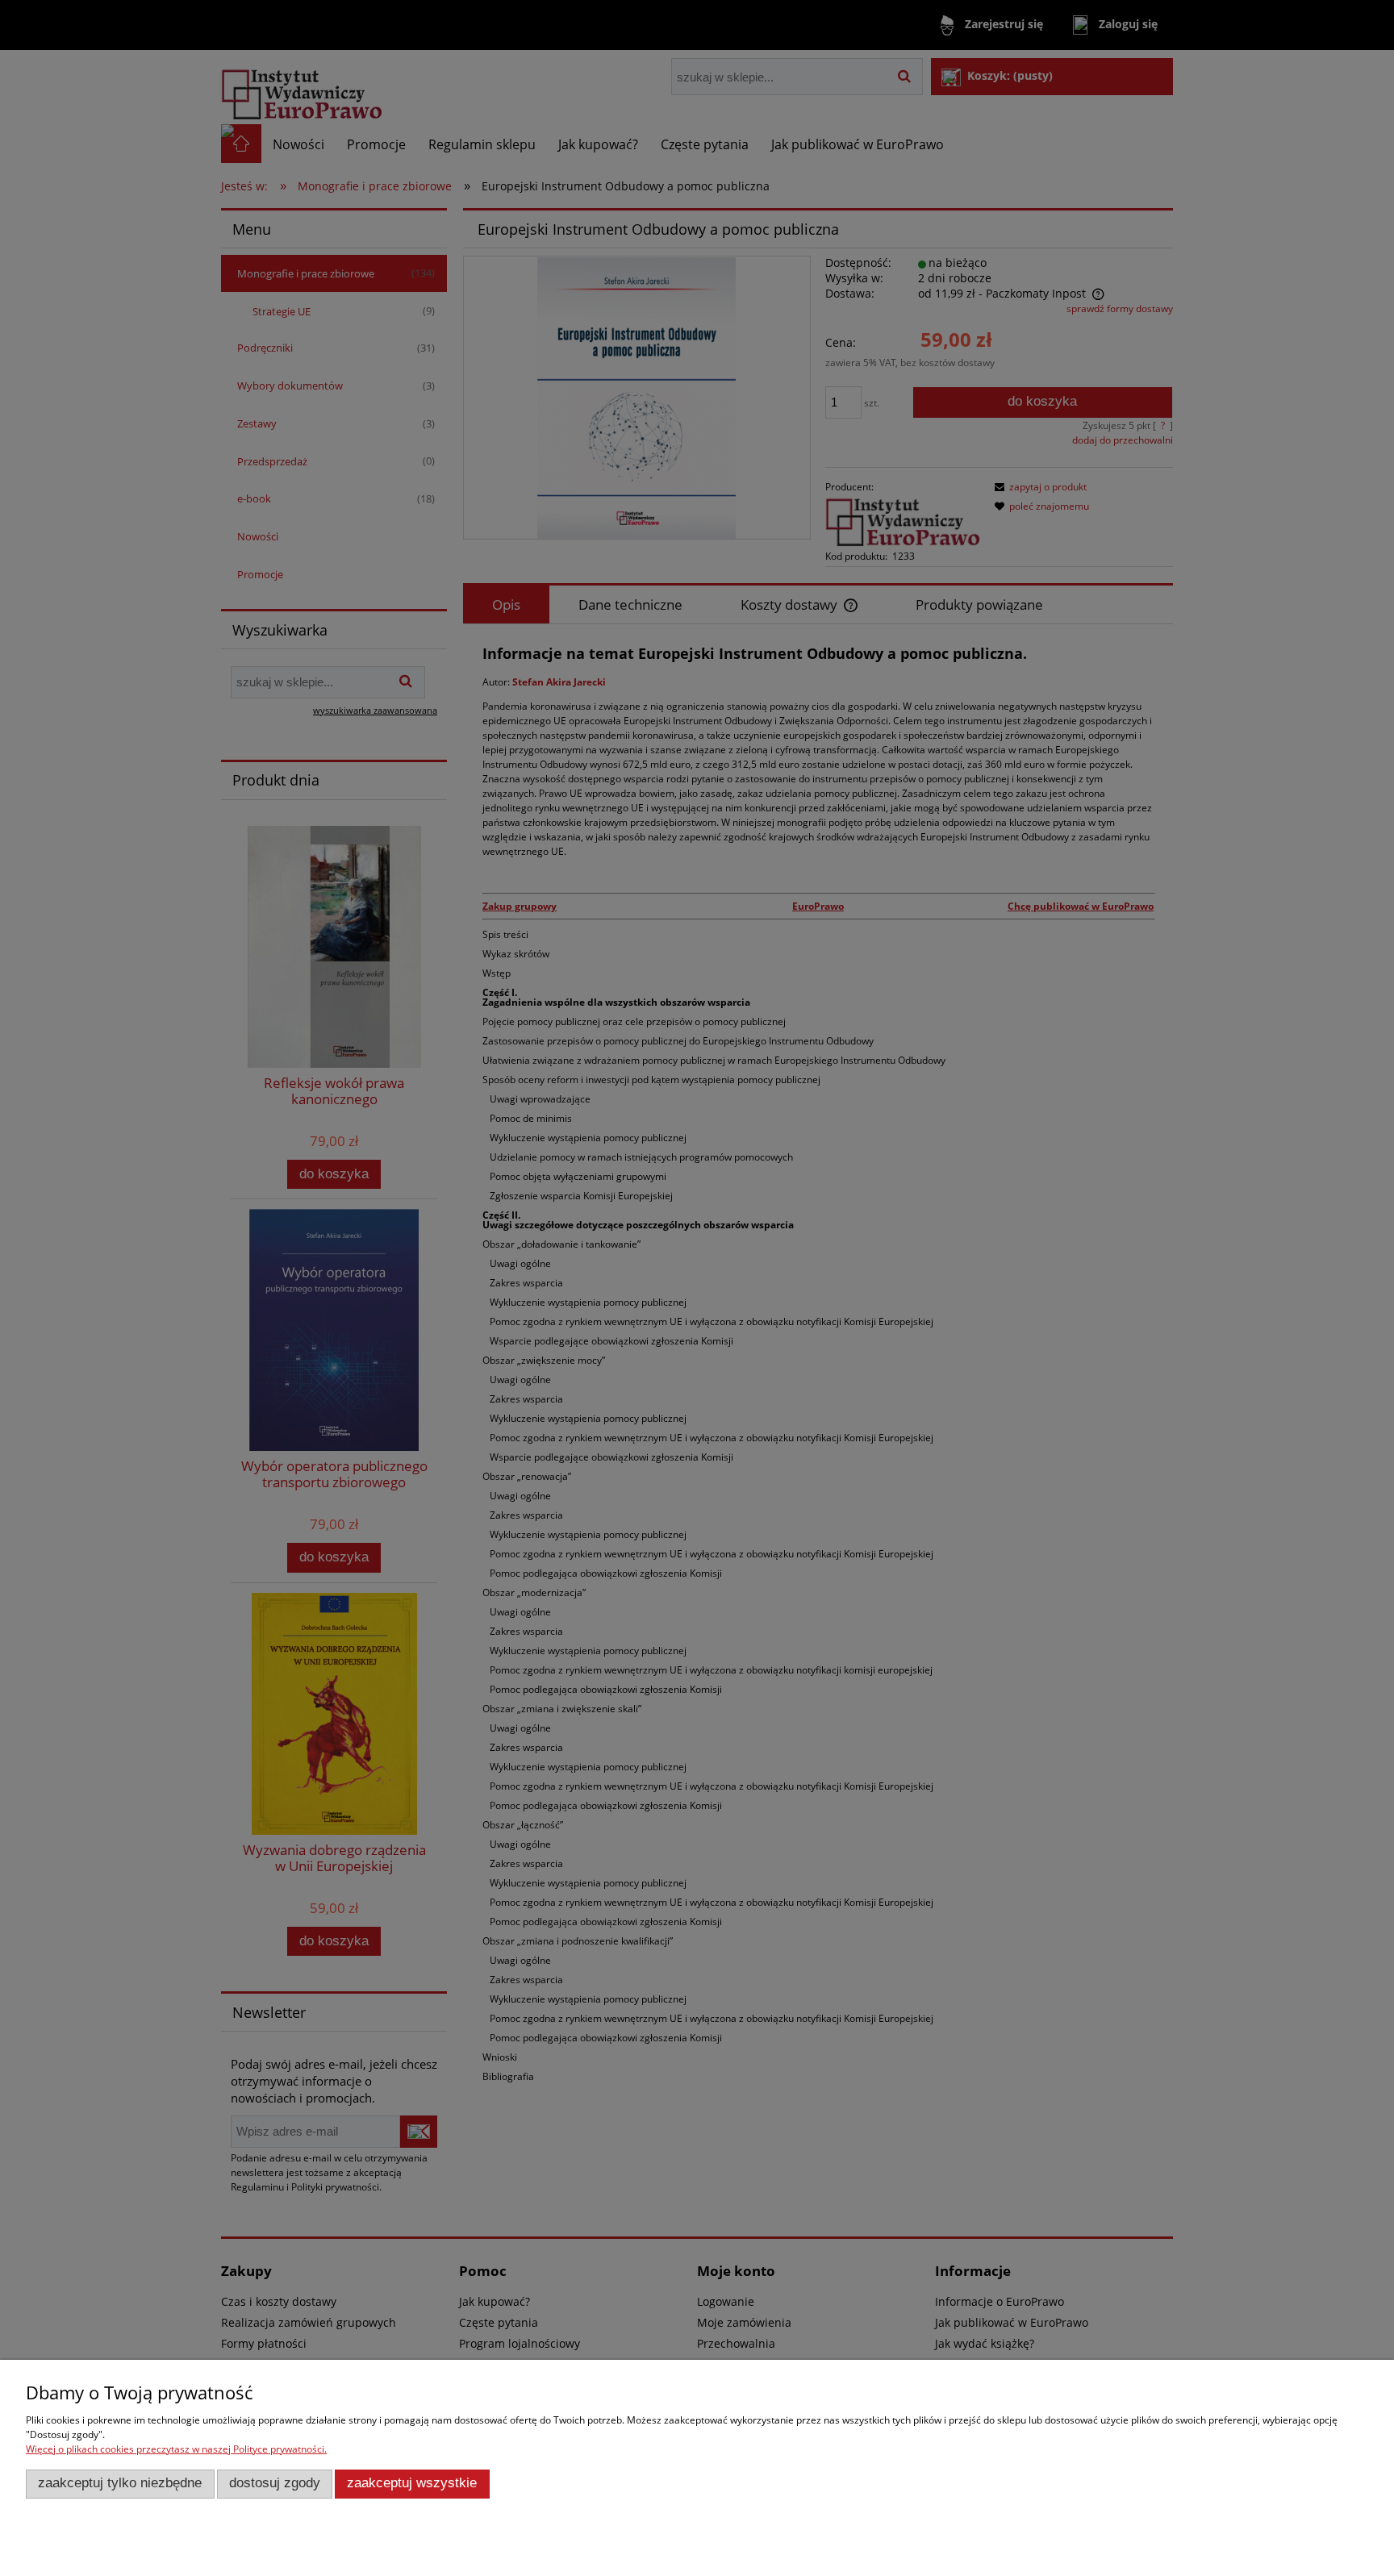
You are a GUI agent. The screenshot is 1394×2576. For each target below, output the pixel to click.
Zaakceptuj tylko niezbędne (120, 2483)
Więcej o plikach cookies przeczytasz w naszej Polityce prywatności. (176, 2449)
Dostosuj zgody (275, 2483)
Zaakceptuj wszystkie (412, 2483)
